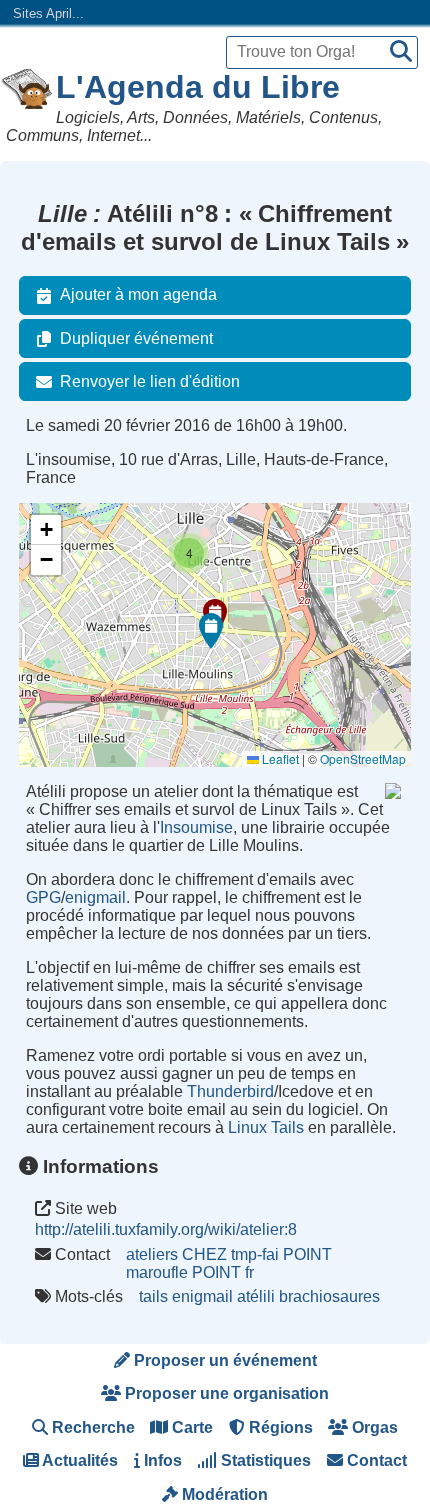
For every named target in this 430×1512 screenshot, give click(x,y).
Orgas (373, 1427)
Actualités (78, 1460)
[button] (211, 631)
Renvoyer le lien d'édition (150, 381)
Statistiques (264, 1460)
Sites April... (48, 13)
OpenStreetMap (363, 758)
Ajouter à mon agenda (138, 294)
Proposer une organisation (225, 1393)
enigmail (95, 897)
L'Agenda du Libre (198, 87)
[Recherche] (401, 52)
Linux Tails (266, 1127)
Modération (223, 1494)
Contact (375, 1460)
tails (153, 1296)
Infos (161, 1460)
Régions (279, 1427)
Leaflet (279, 758)
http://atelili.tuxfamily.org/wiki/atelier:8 (166, 1229)
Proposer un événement (223, 1360)
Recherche (91, 1427)
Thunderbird (230, 1091)
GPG (43, 897)
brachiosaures (329, 1296)
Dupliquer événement (136, 338)
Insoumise (196, 827)
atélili (256, 1296)
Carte (190, 1427)
